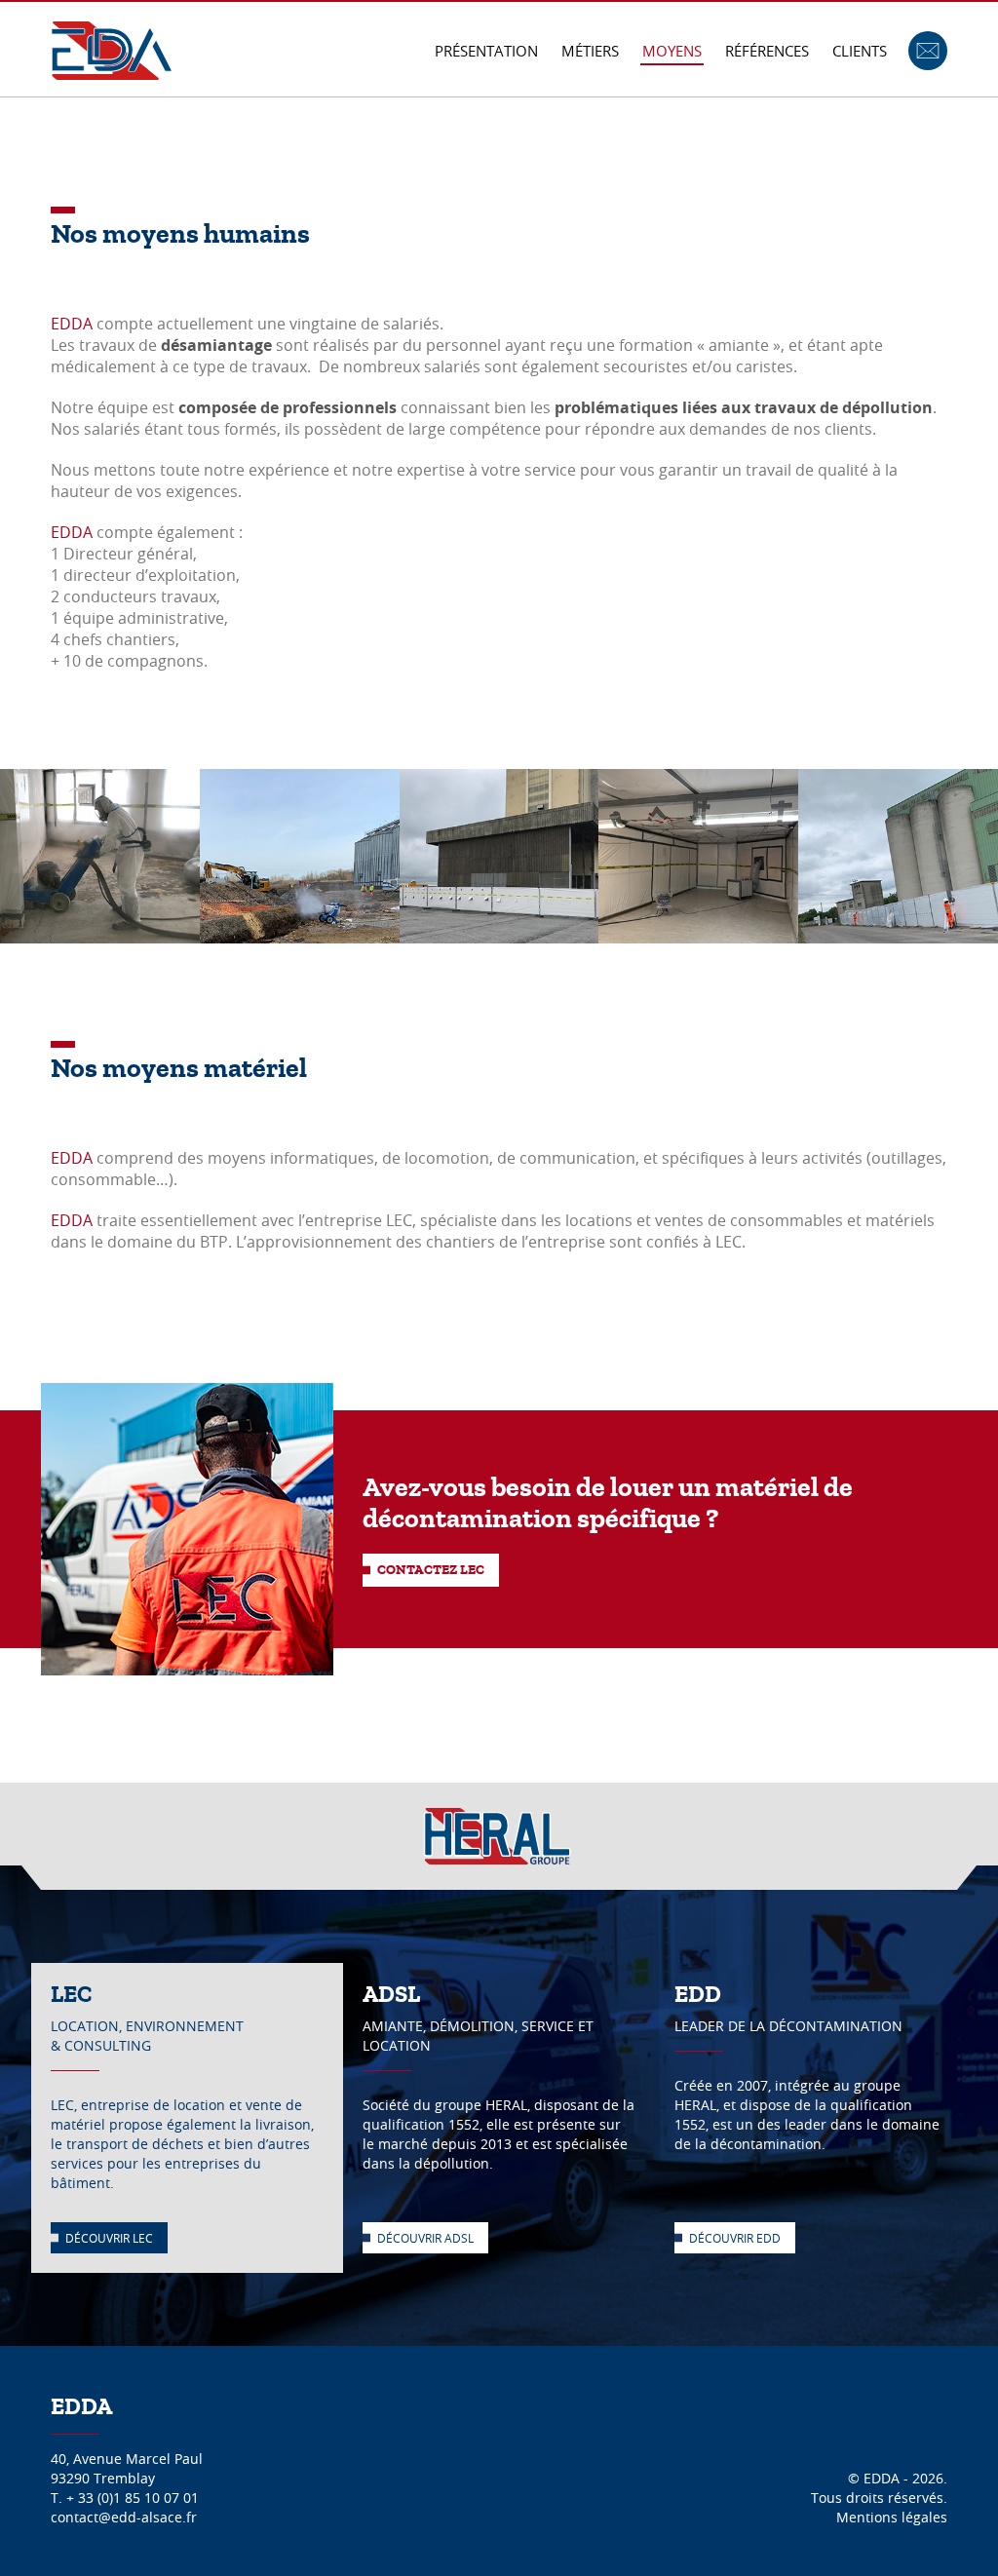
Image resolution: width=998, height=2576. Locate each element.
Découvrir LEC (109, 2238)
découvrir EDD (735, 2238)
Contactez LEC (431, 1570)
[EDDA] (112, 49)
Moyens (672, 51)
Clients (860, 51)
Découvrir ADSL (425, 2238)
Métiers (590, 51)
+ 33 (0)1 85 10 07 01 (133, 2498)
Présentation (486, 51)
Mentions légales (892, 2517)
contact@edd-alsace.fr (124, 2517)
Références (767, 51)
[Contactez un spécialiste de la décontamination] (928, 49)
